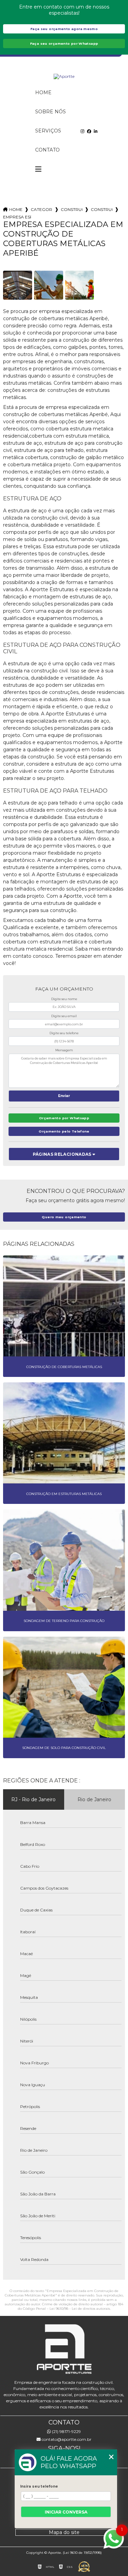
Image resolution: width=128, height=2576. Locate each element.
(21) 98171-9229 (66, 2431)
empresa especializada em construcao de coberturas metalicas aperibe (17, 217)
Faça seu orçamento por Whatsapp (64, 44)
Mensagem (64, 1050)
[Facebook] (89, 131)
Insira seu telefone (39, 2486)
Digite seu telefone (64, 1033)
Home (43, 92)
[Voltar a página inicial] (64, 76)
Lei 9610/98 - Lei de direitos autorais (80, 2309)
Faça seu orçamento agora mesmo (64, 29)
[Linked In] (96, 131)
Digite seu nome (64, 999)
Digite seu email (64, 1016)
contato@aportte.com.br (66, 2439)
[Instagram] (82, 131)
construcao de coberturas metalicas (102, 209)
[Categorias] (38, 169)
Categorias (42, 209)
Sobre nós (51, 112)
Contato (47, 150)
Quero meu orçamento (64, 1217)
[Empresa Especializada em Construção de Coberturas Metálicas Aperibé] (18, 285)
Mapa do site (64, 2532)
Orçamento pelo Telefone (64, 1131)
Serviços (48, 131)
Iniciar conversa (66, 2512)
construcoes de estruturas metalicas (72, 209)
